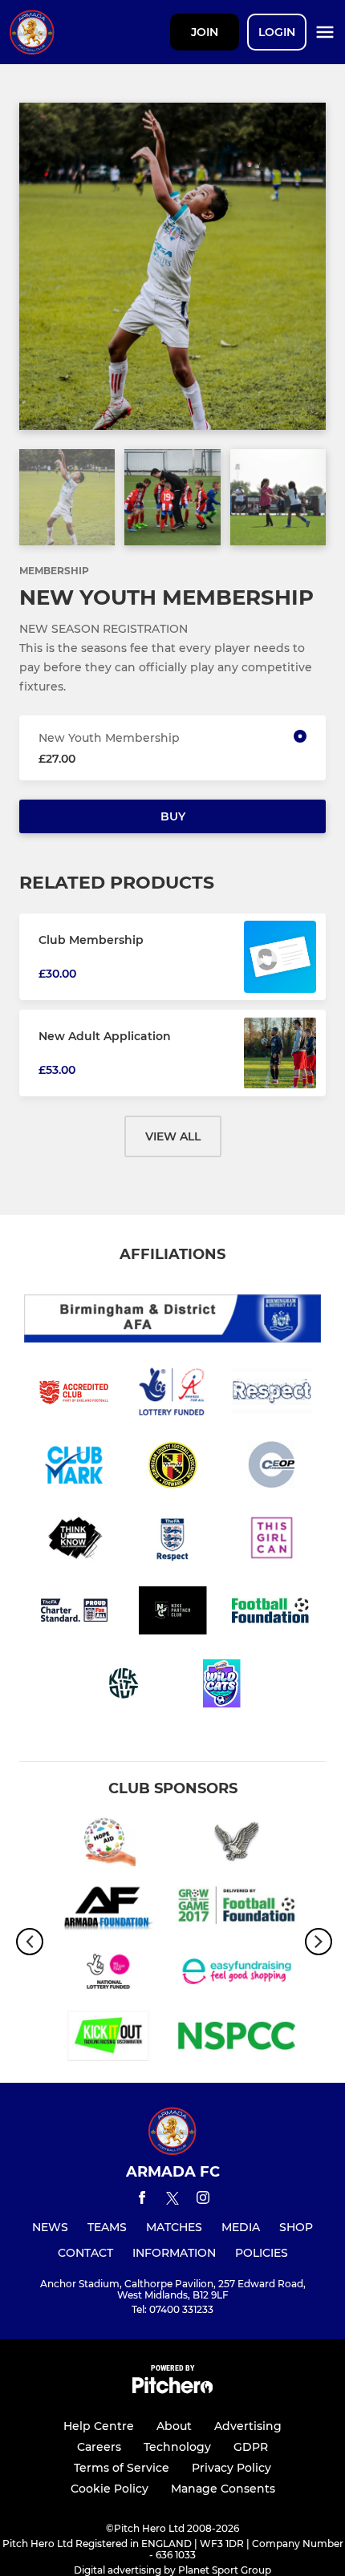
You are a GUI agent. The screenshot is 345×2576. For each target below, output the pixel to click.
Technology (177, 2447)
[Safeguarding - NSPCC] (237, 2039)
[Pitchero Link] (172, 2390)
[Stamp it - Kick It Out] (108, 2039)
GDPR (251, 2447)
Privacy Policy (231, 2468)
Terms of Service (122, 2468)
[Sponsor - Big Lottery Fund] (108, 1974)
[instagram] (203, 2200)
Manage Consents (223, 2489)
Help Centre (99, 2426)
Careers (99, 2447)
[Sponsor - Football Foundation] (237, 1909)
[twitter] (172, 2201)
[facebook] (142, 2200)
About (174, 2426)
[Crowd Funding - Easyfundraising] (237, 1974)
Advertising (248, 2426)
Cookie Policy (110, 2489)
